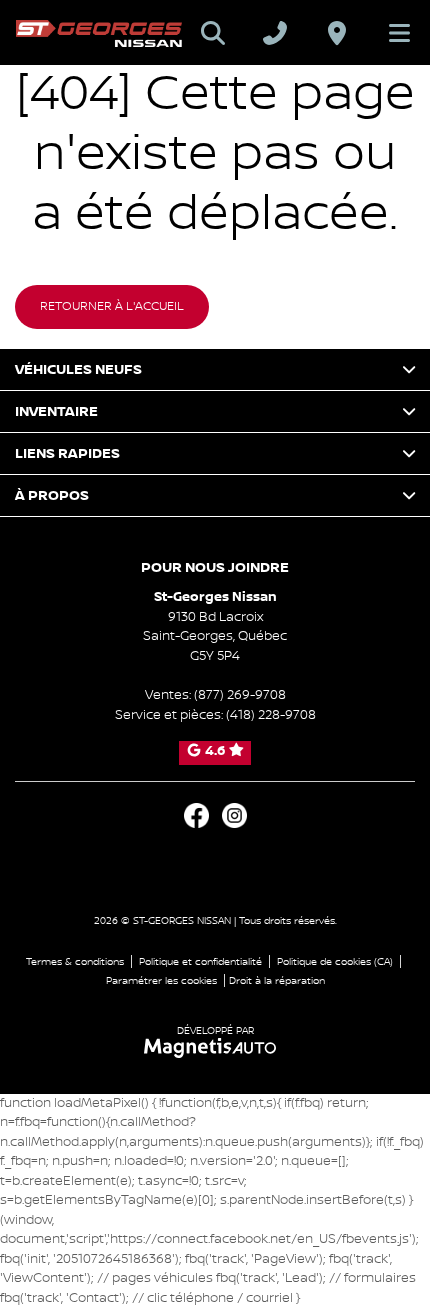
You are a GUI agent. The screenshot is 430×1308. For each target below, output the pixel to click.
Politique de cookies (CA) (335, 961)
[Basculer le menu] (391, 33)
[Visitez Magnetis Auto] (215, 1047)
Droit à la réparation (277, 980)
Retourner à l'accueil (112, 306)
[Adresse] (337, 33)
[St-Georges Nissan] (99, 33)
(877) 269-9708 (240, 695)
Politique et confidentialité (200, 961)
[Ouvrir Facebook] (196, 815)
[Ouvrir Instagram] (234, 815)
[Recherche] (213, 33)
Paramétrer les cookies (161, 980)
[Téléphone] (275, 33)
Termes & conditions (75, 961)
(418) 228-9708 (271, 715)
